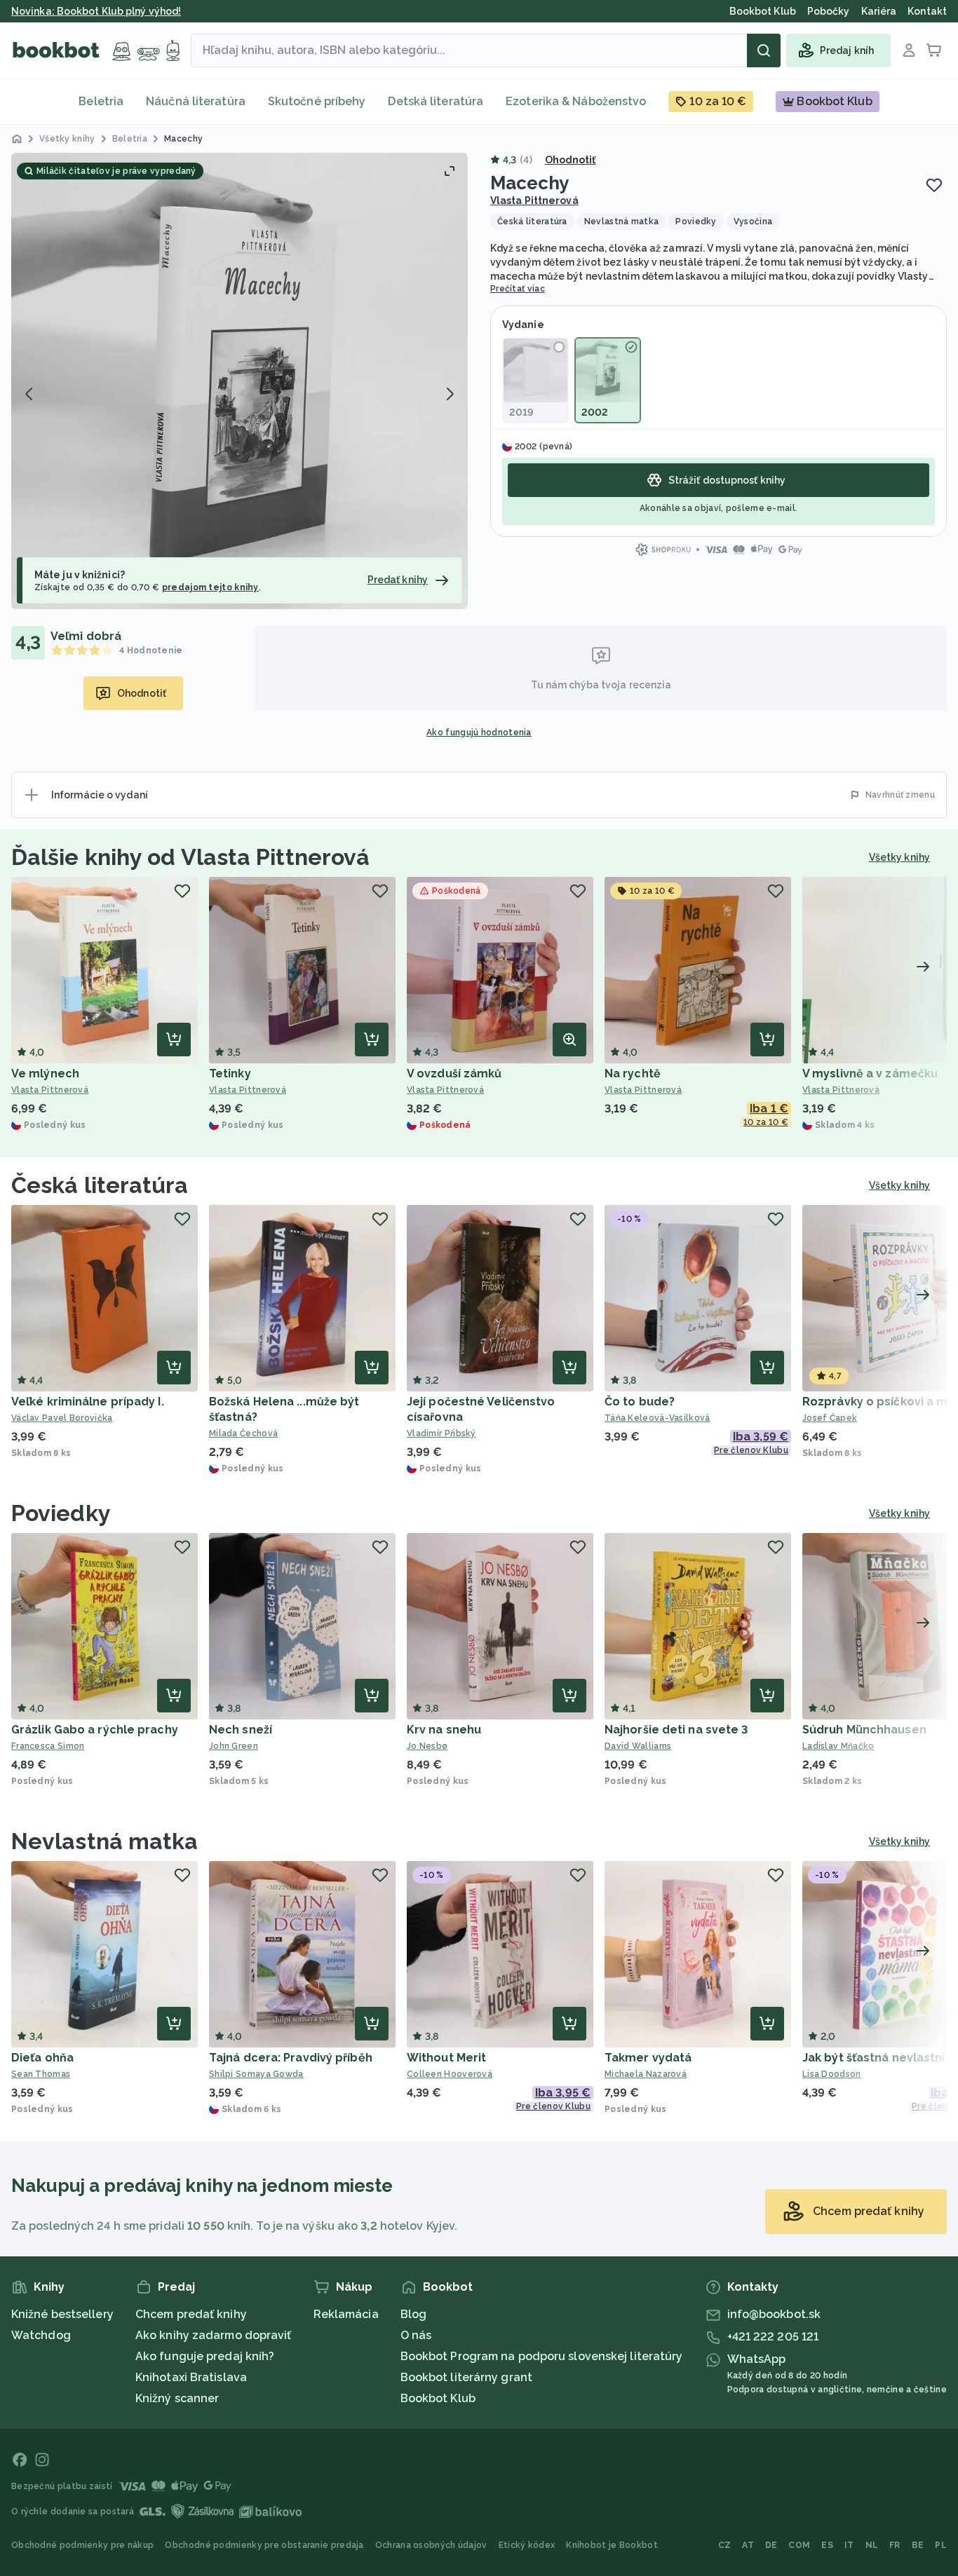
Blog (413, 2314)
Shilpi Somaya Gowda (256, 2074)
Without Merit (446, 2058)
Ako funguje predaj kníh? (205, 2356)
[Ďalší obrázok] (450, 394)
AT (748, 2545)
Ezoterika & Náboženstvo (576, 101)
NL (872, 2545)
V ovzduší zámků (454, 1074)
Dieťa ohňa (42, 2058)
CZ (725, 2545)
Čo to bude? (640, 1402)
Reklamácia (346, 2314)
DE (771, 2545)
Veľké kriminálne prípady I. (88, 1402)
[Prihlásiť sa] (909, 50)
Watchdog (41, 2335)
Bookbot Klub (438, 2398)
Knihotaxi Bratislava (191, 2377)
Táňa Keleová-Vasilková (657, 1418)
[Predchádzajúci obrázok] (29, 394)
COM (799, 2545)
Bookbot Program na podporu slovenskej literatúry (542, 2356)
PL (941, 2545)
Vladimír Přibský (441, 1433)
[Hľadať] (764, 50)
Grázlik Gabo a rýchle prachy (95, 1730)
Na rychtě (633, 1074)
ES (827, 2545)
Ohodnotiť (571, 160)
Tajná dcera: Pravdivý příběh (291, 2058)
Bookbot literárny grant (466, 2377)
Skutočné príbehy (317, 101)
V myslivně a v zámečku (870, 1074)
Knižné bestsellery (62, 2314)
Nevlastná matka (105, 1841)
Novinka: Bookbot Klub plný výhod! (96, 11)
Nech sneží (241, 1730)
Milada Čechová (243, 1433)
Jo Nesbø (427, 1746)
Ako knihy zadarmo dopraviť (214, 2335)
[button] (239, 381)
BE (918, 2545)
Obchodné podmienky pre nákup (82, 2545)
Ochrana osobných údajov (431, 2545)
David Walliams (638, 1746)
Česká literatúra (100, 1185)
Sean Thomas (41, 2074)
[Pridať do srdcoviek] (934, 185)
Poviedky (61, 1513)
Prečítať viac (518, 289)
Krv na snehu (444, 1730)
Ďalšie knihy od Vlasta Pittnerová (190, 857)
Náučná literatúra (196, 101)
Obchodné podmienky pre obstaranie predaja (264, 2545)
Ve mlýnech (45, 1074)
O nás (416, 2335)
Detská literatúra (436, 101)
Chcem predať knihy (191, 2314)
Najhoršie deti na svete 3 (676, 1730)
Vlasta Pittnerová (534, 200)
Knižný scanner (177, 2398)
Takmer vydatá (648, 2058)
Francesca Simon (48, 1746)
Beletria (101, 101)
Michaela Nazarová (646, 2074)
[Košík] (934, 50)
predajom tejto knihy (210, 587)
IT (849, 2545)
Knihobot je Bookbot (612, 2545)
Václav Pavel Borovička (62, 1418)
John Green (234, 1746)
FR (895, 2545)
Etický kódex (527, 2545)
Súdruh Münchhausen (864, 1730)
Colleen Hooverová (450, 2074)
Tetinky (230, 1074)
